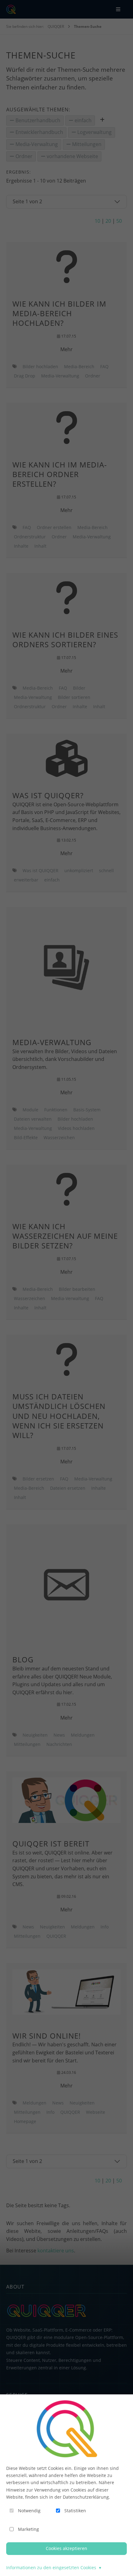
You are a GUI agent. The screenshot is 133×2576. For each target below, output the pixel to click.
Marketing (28, 2529)
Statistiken (75, 2511)
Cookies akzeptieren (66, 2548)
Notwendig (29, 2511)
